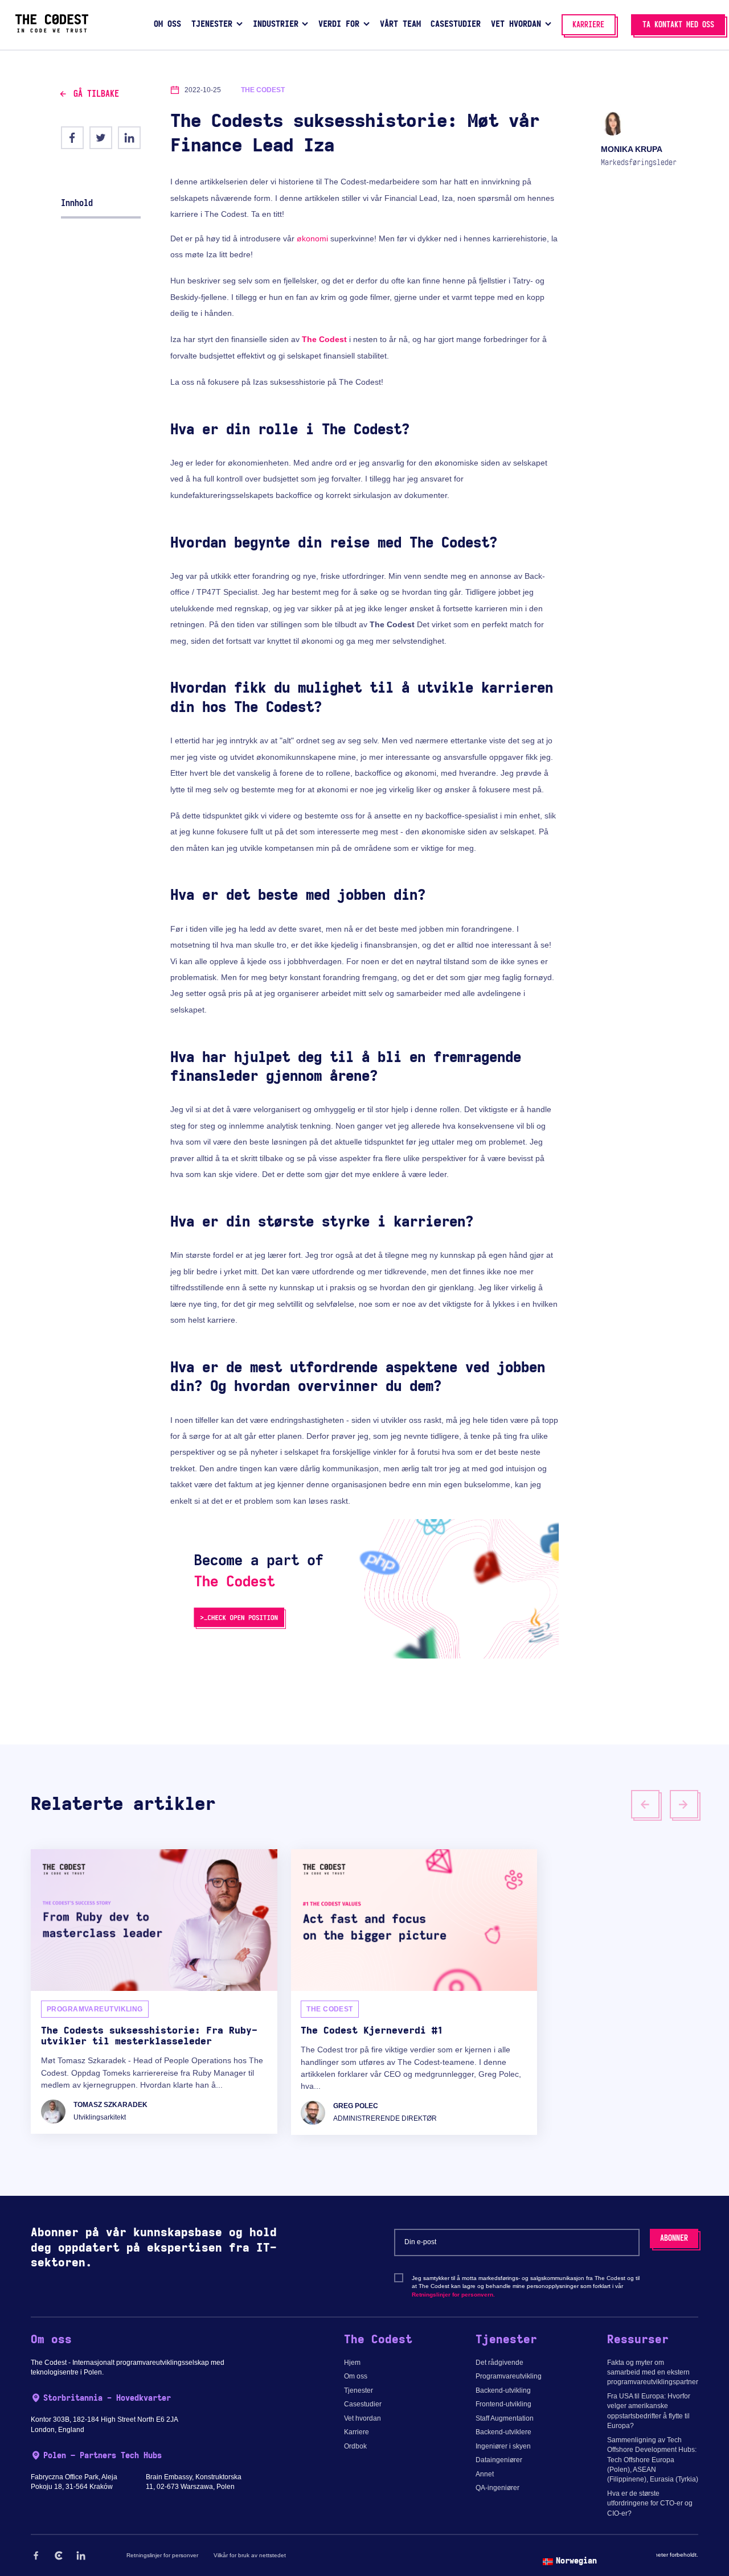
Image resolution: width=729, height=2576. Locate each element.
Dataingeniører (499, 2460)
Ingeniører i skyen (503, 2446)
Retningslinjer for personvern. (453, 2295)
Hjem (352, 2363)
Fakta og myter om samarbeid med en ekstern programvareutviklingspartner (653, 2373)
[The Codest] (52, 30)
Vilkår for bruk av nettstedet (250, 2555)
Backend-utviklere (503, 2432)
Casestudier (363, 2404)
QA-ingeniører (497, 2488)
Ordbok (355, 2446)
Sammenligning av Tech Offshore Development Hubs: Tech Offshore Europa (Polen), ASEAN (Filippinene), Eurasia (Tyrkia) (653, 2460)
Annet (485, 2474)
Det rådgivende (499, 2363)
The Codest (324, 339)
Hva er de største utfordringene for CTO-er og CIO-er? (650, 2503)
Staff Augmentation (505, 2418)
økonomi (312, 238)
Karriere (357, 2432)
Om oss (356, 2376)
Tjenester (359, 2390)
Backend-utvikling (503, 2390)
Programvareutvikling (509, 2376)
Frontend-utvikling (503, 2404)
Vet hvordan (363, 2418)
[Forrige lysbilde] (645, 1804)
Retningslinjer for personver (162, 2555)
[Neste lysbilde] (684, 1804)
